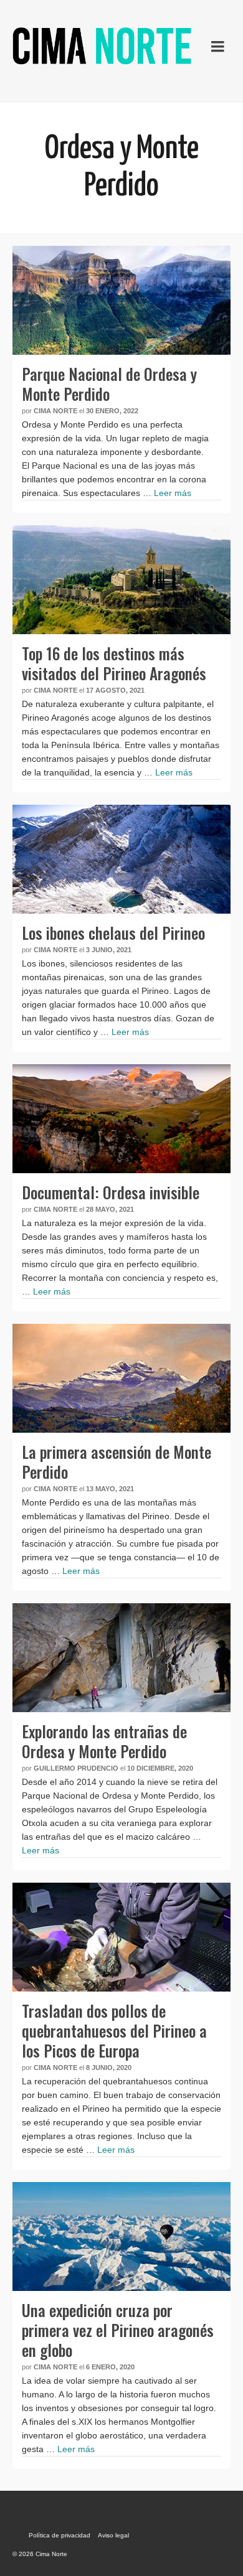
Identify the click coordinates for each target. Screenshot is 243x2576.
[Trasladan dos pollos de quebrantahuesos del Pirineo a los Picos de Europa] (121, 1937)
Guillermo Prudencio (76, 1768)
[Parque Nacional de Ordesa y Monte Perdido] (121, 300)
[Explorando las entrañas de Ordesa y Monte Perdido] (121, 1658)
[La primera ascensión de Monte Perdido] (121, 1378)
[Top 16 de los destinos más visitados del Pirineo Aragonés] (121, 580)
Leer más (173, 493)
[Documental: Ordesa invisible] (121, 1119)
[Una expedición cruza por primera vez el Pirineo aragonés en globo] (121, 2236)
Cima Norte (55, 411)
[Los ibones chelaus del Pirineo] (121, 859)
